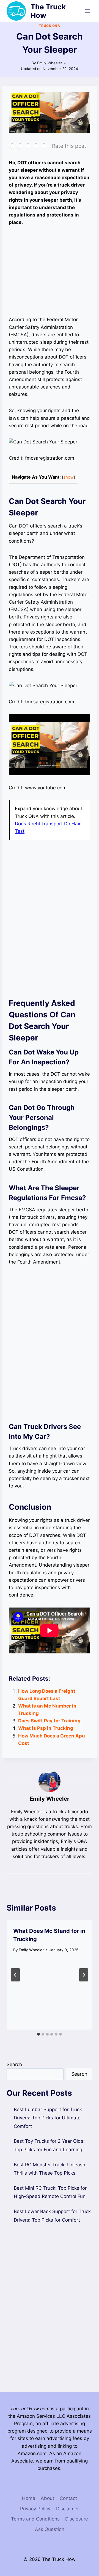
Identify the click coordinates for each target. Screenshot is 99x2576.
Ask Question (50, 2529)
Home (29, 2498)
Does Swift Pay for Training (49, 1721)
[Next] (84, 1975)
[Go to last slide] (15, 1975)
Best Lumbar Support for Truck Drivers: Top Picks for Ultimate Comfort (48, 2118)
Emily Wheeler (50, 63)
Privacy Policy (35, 2509)
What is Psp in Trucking (46, 1728)
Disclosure (77, 2519)
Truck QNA (49, 26)
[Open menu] (87, 11)
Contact (68, 2498)
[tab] (38, 2034)
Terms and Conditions (35, 2519)
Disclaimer (68, 2509)
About (47, 2498)
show (68, 477)
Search (14, 2064)
